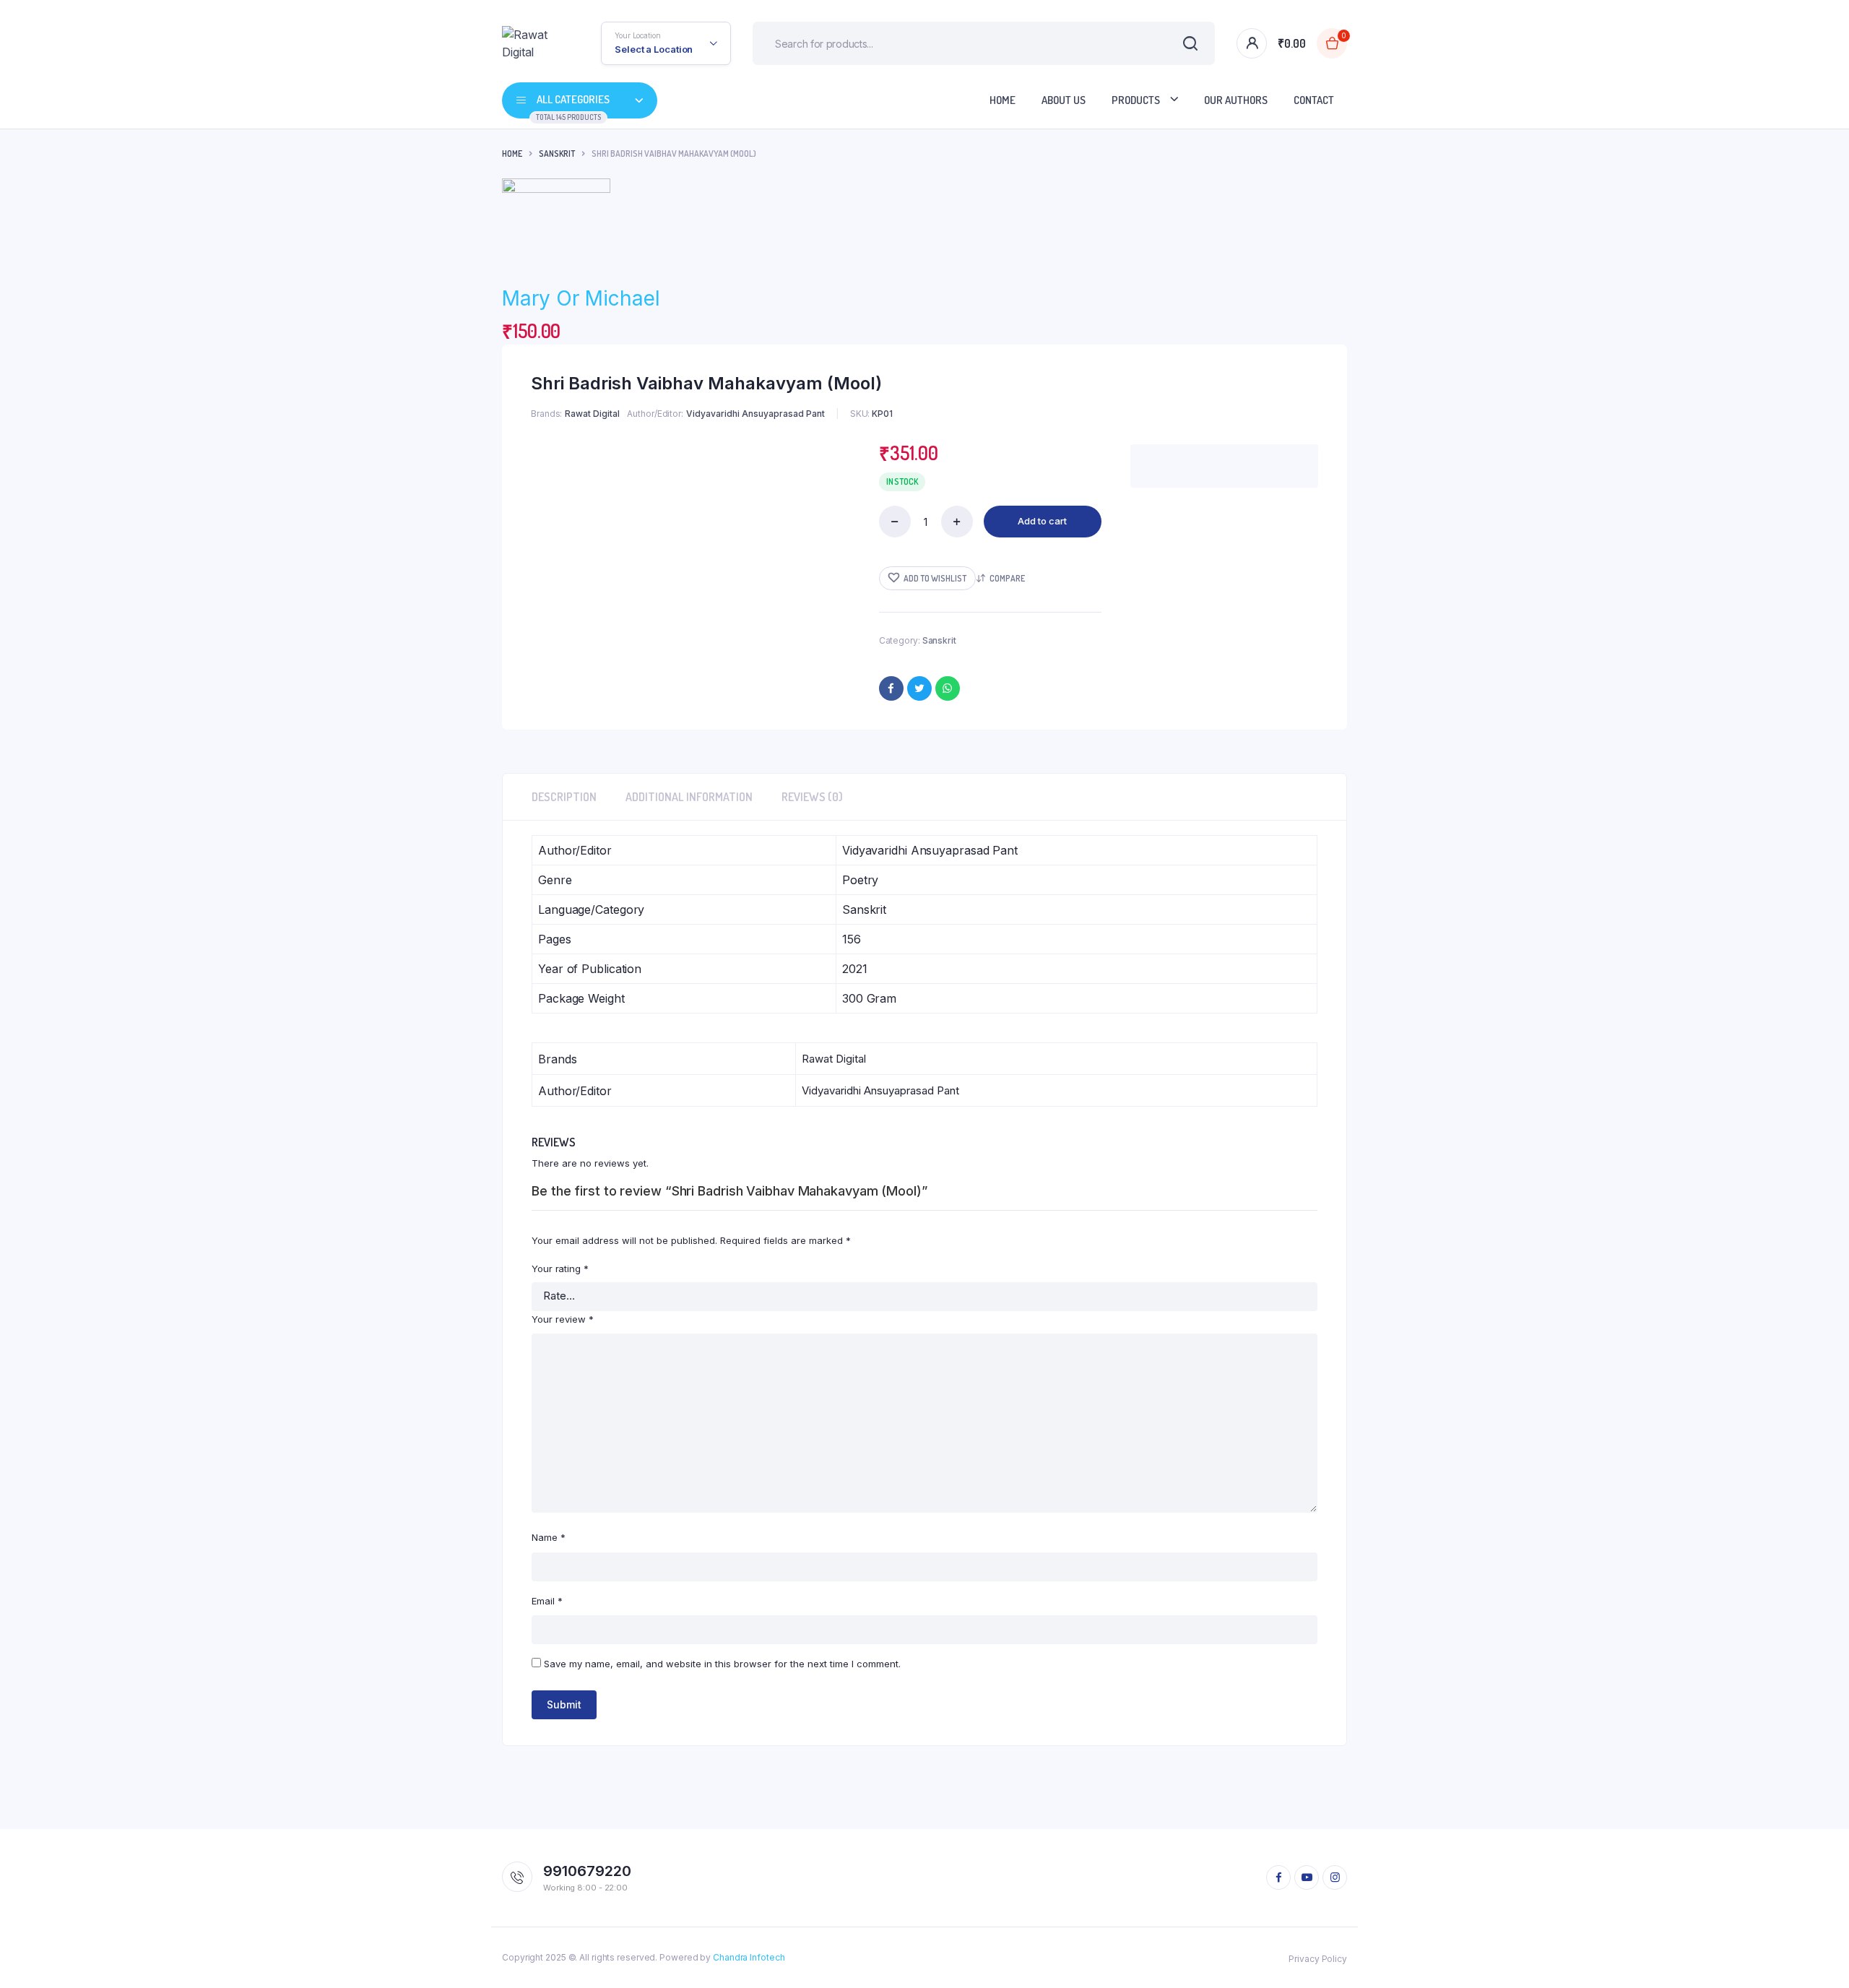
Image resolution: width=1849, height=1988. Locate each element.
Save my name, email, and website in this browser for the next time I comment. (722, 1664)
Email (547, 1601)
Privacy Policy (1318, 1959)
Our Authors (1236, 100)
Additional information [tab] (689, 797)
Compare (1007, 578)
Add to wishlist (935, 578)
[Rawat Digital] (530, 43)
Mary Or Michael (581, 298)
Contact (1314, 100)
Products (1136, 100)
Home (1003, 100)
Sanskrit (557, 154)
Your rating (560, 1269)
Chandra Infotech (749, 1957)
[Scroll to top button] (1816, 1955)
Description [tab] (564, 797)
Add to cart (1042, 521)
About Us (1064, 100)
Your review (563, 1319)
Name (549, 1537)
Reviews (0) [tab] (812, 797)
